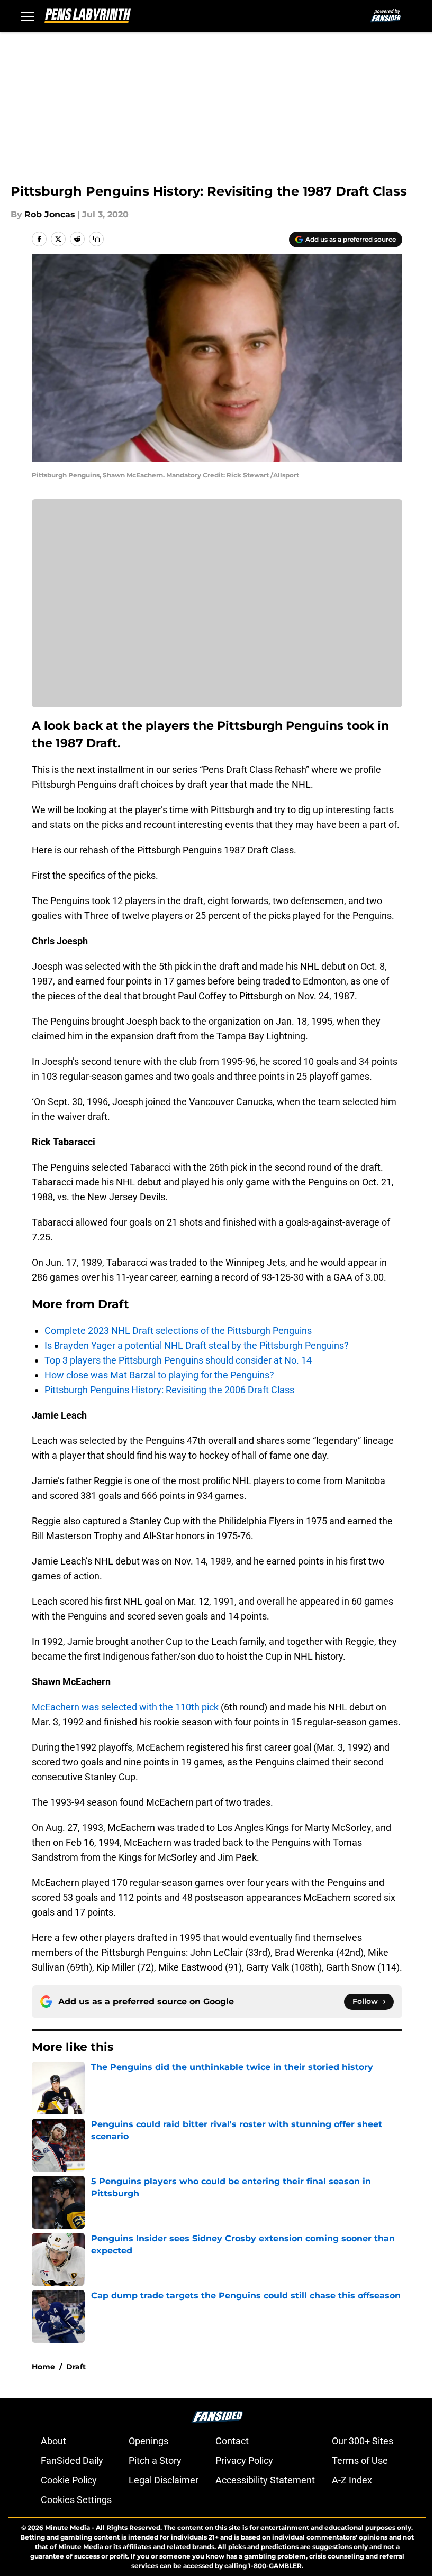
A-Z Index (352, 2480)
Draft (76, 2367)
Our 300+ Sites (363, 2441)
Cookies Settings (76, 2500)
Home (43, 2367)
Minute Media (67, 2528)
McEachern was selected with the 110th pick (125, 1707)
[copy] (96, 239)
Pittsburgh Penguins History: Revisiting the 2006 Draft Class (169, 1390)
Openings (148, 2441)
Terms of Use (360, 2460)
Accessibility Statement (265, 2480)
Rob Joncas (50, 214)
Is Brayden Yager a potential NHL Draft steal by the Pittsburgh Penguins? (197, 1345)
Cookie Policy (69, 2480)
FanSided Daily (72, 2460)
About (53, 2441)
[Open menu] (28, 16)
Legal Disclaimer (164, 2480)
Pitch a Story (155, 2460)
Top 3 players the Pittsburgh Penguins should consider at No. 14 (178, 1360)
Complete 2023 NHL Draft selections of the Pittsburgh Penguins (178, 1331)
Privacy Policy (244, 2460)
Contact (232, 2441)
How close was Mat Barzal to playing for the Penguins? (159, 1375)
